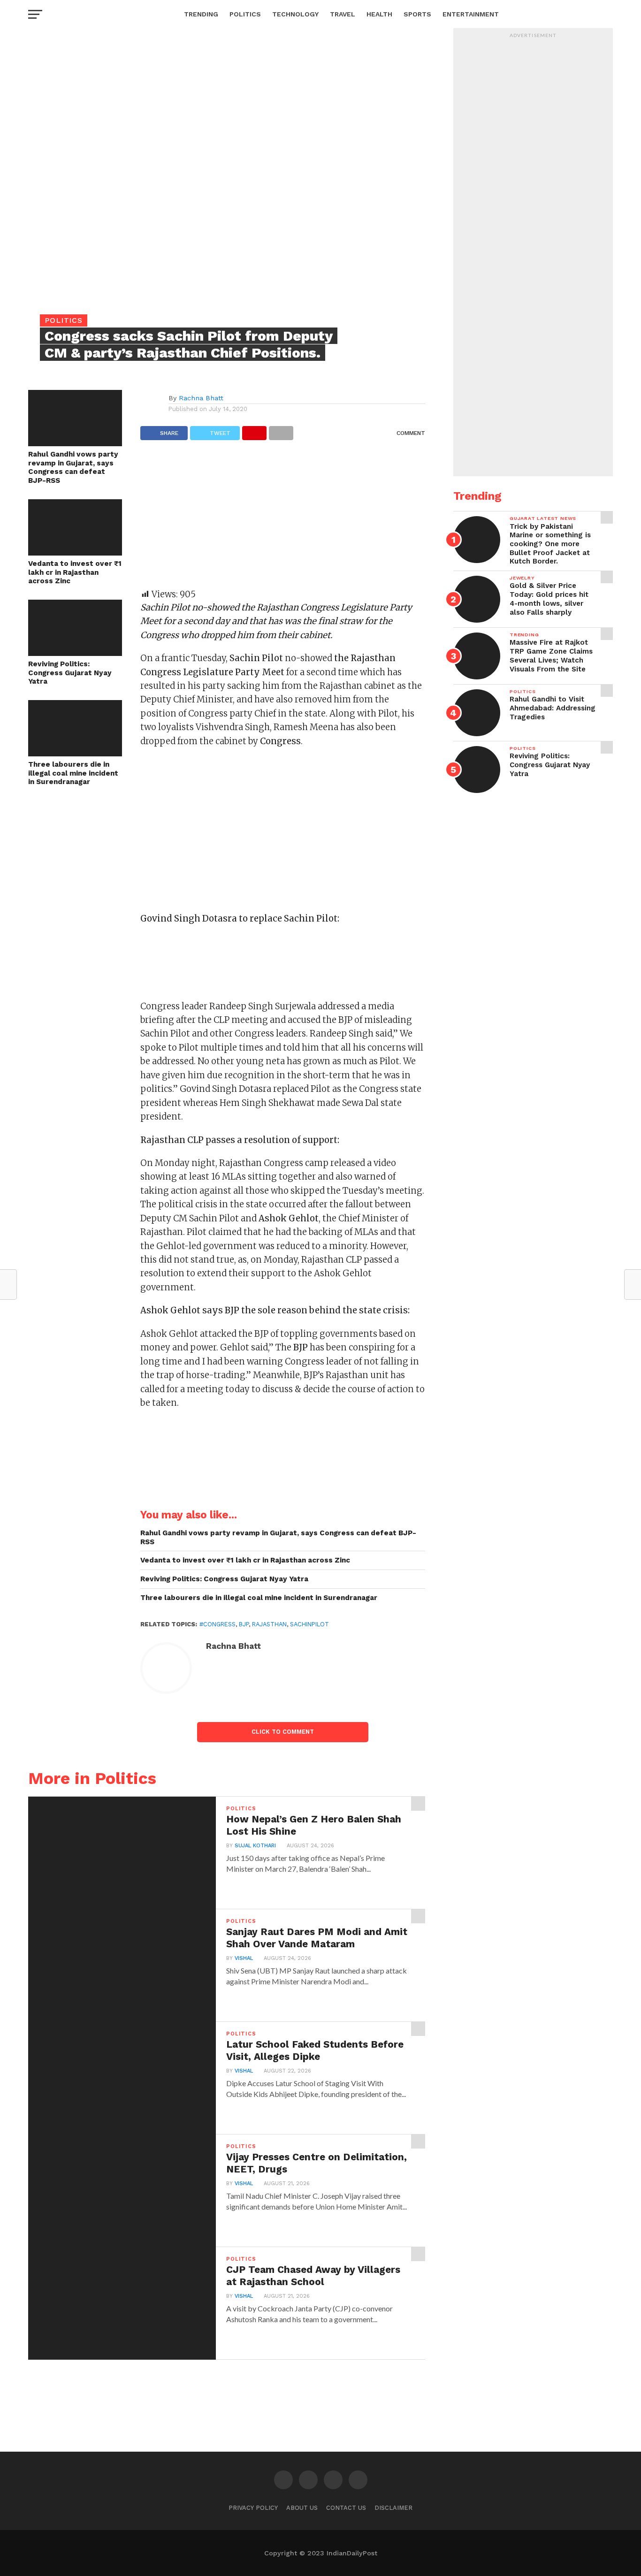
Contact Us (346, 2508)
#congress (217, 1624)
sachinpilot (309, 1624)
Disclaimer (393, 2508)
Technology (295, 14)
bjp (244, 1624)
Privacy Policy (253, 2508)
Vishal (244, 1958)
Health (379, 14)
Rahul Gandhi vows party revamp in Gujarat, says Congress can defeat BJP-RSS (73, 467)
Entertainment (471, 14)
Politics (245, 14)
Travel (343, 14)
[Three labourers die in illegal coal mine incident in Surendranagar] (75, 753)
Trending (201, 14)
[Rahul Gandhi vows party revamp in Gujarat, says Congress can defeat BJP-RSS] (75, 443)
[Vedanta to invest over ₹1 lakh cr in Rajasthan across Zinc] (75, 553)
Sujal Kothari (255, 1846)
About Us (302, 2508)
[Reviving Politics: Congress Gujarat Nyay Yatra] (75, 653)
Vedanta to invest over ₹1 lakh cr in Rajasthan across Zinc (75, 572)
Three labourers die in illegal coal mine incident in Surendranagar (73, 773)
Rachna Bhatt (201, 398)
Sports (417, 14)
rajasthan (269, 1624)
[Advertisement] (283, 519)
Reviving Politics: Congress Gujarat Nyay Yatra (70, 673)
